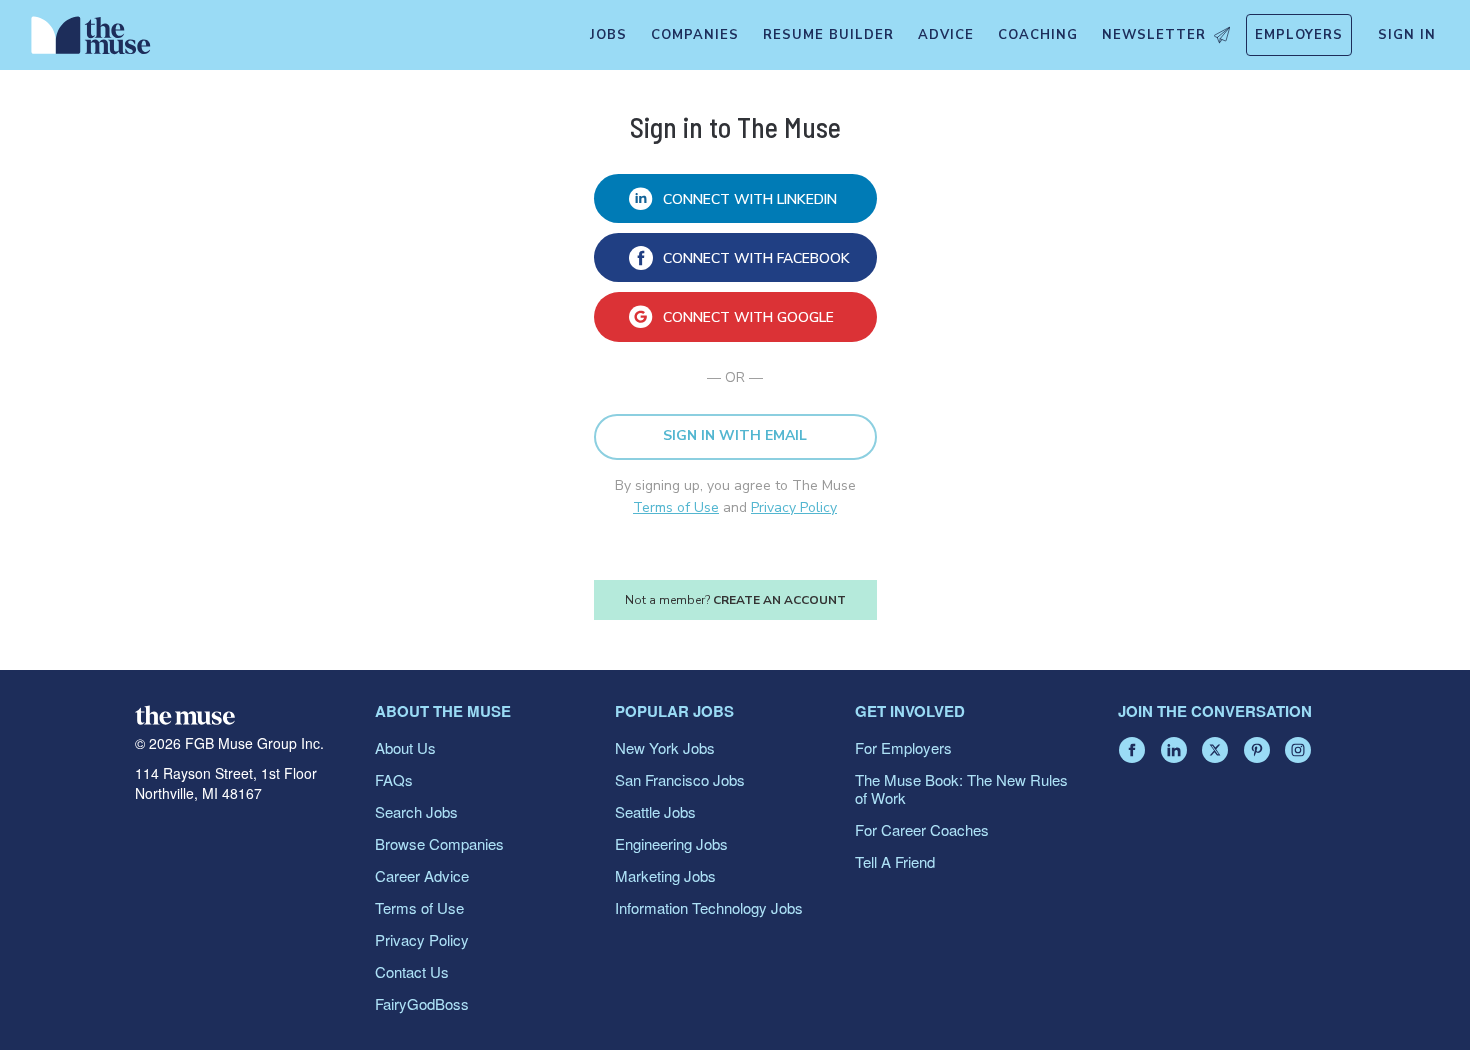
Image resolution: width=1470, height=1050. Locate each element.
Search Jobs (416, 811)
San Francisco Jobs (680, 779)
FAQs (394, 779)
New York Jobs (665, 747)
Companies (695, 35)
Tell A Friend (895, 861)
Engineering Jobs (671, 843)
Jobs (608, 35)
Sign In (1407, 35)
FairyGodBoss (422, 1003)
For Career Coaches (922, 829)
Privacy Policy (794, 507)
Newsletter (1154, 35)
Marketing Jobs (665, 875)
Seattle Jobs (655, 811)
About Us (405, 747)
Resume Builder (828, 35)
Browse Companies (439, 843)
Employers (1299, 35)
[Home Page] (91, 40)
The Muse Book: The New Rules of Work (961, 788)
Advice (946, 35)
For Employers (903, 747)
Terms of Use (676, 507)
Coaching (1038, 35)
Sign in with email (735, 435)
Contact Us (412, 971)
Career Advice (422, 875)
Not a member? (735, 600)
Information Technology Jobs (709, 907)
